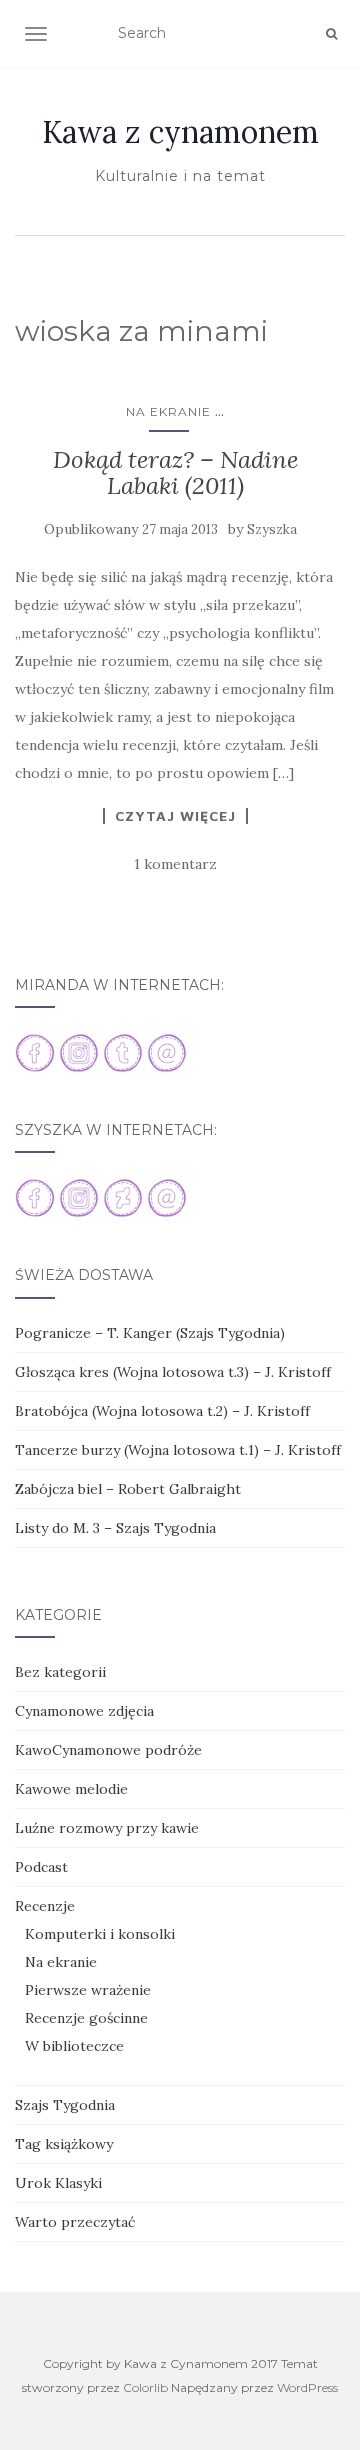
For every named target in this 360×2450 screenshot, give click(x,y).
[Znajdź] (331, 34)
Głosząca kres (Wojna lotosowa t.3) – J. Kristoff (173, 1372)
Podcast (41, 1867)
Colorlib (145, 2387)
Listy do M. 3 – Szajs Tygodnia (115, 1528)
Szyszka (272, 529)
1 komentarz (175, 864)
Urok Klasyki (58, 2183)
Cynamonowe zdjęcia (84, 1711)
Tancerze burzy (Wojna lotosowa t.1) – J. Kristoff (178, 1450)
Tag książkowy (64, 2144)
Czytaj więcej (175, 816)
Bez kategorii (60, 1672)
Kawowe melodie (71, 1789)
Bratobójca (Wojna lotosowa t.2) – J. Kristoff (162, 1411)
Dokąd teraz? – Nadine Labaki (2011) (175, 472)
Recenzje (45, 1906)
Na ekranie (168, 411)
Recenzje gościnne (86, 2018)
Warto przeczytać (75, 2222)
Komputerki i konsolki (100, 1934)
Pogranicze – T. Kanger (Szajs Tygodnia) (150, 1333)
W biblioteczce (74, 2046)
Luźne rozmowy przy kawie (107, 1828)
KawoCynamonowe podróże (108, 1750)
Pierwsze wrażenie (88, 1990)
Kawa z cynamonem (180, 132)
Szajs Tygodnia (65, 2105)
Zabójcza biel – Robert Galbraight (128, 1489)
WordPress (307, 2387)
